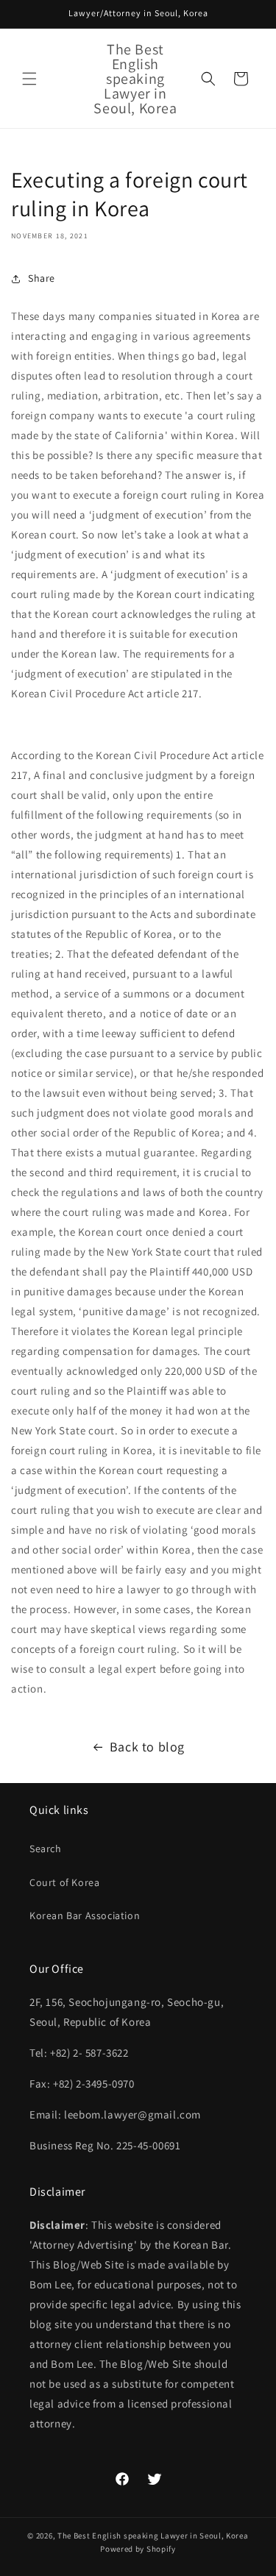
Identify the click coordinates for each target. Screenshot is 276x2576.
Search (46, 1849)
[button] (29, 79)
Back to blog (147, 1747)
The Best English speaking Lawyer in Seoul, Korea (153, 2536)
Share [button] (42, 278)
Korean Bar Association (85, 1915)
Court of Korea (64, 1882)
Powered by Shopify (138, 2549)
